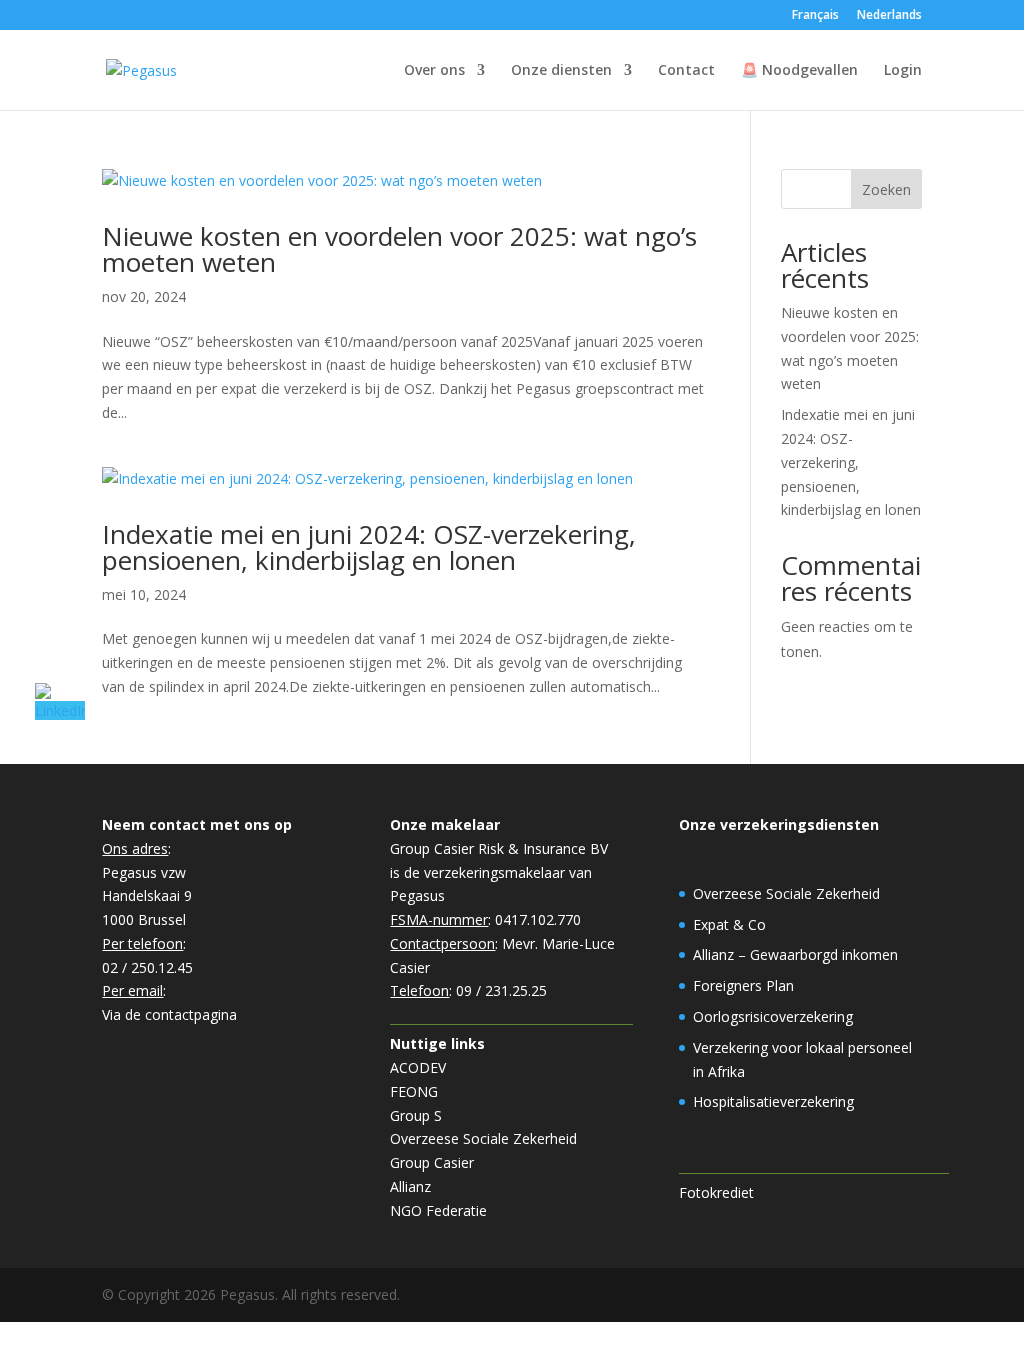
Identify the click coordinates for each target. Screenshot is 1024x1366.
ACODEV (418, 1067)
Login (903, 71)
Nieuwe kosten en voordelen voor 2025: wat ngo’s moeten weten (399, 249)
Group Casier (432, 1162)
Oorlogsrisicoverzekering (773, 1016)
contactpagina (191, 1014)
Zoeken (886, 189)
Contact (686, 71)
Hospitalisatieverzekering (773, 1101)
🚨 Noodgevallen (799, 71)
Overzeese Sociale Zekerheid (483, 1138)
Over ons (434, 71)
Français (815, 16)
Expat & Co (729, 924)
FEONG (414, 1091)
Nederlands (889, 16)
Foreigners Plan (743, 985)
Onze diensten (561, 71)
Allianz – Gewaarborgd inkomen (795, 954)
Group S (416, 1115)
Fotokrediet (716, 1192)
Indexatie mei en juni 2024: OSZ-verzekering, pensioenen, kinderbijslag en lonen (369, 547)
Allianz (410, 1186)
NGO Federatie (438, 1210)
